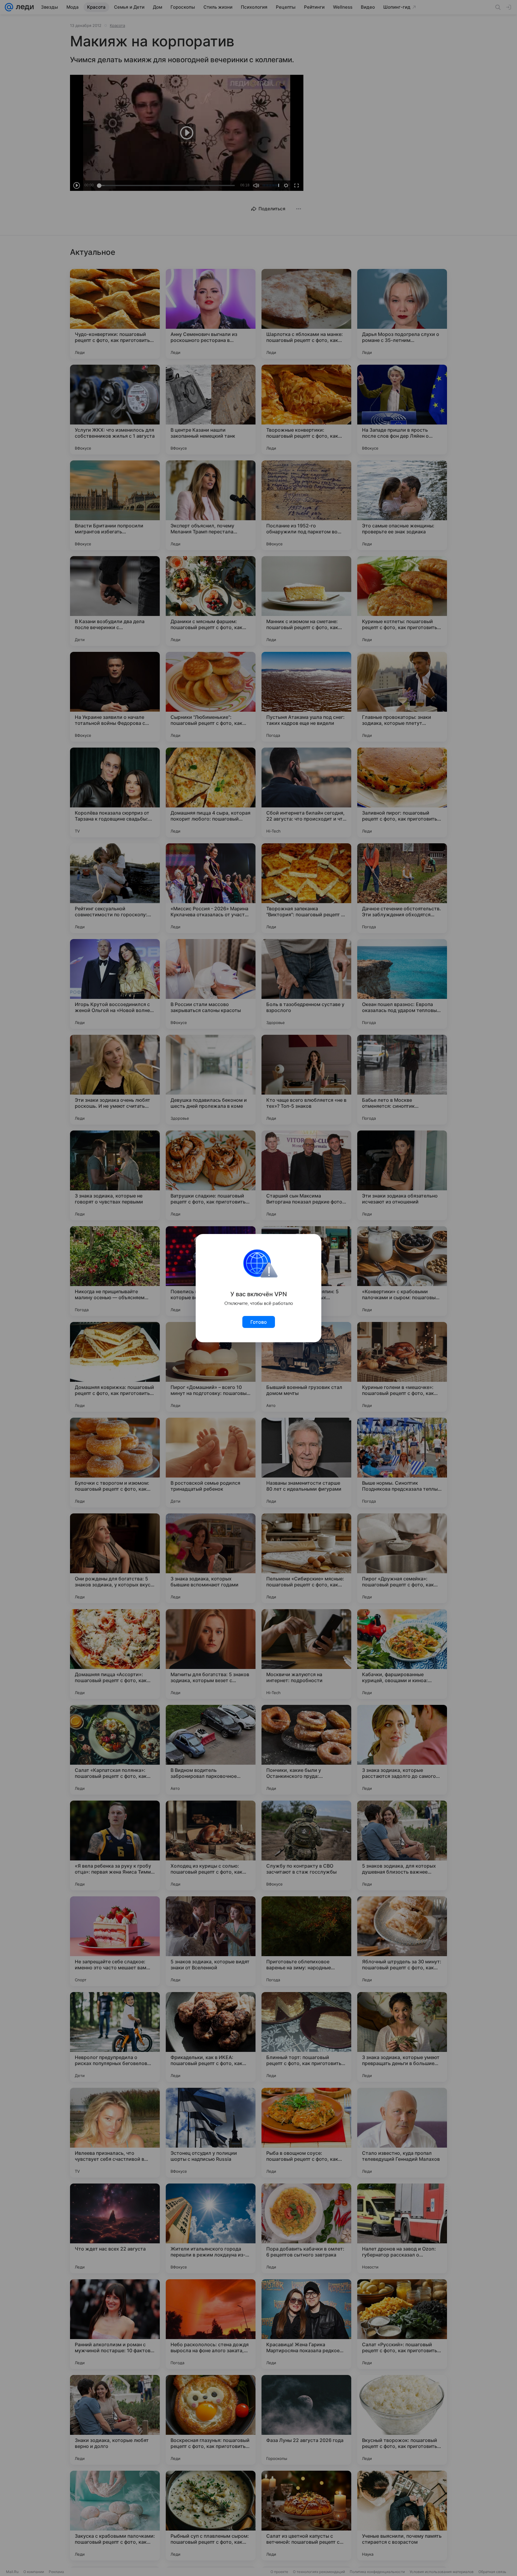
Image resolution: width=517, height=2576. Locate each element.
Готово (259, 1322)
